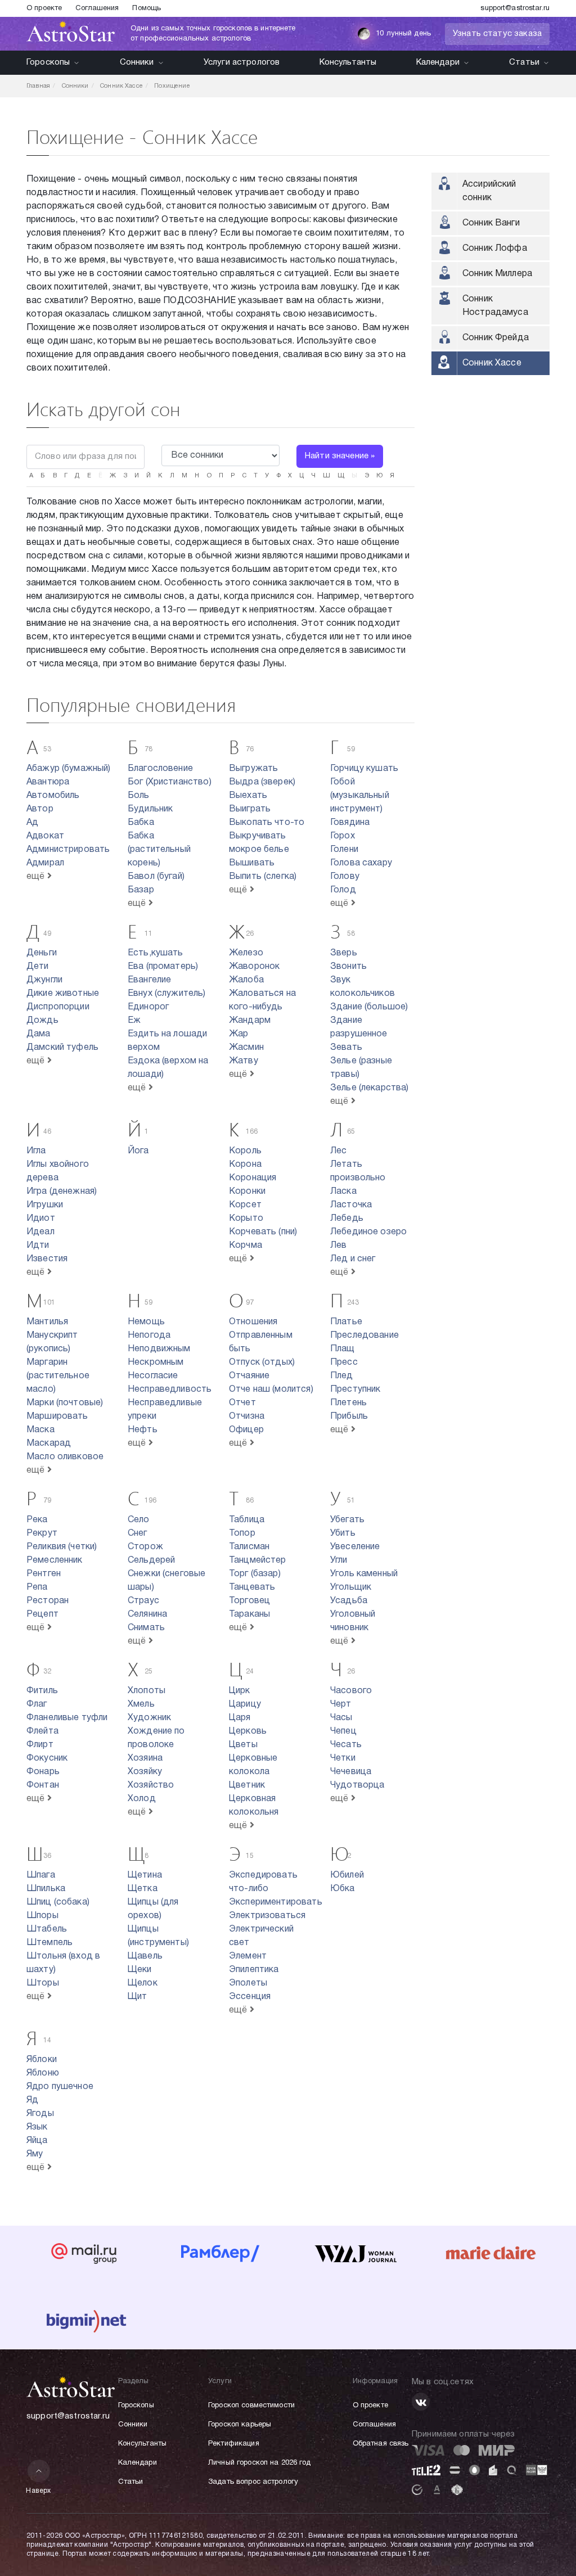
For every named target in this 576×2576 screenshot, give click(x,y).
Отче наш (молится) (271, 1389)
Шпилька (46, 1889)
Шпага (41, 1875)
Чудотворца (357, 1785)
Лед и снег (353, 1259)
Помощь (147, 8)
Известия (47, 1259)
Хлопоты (147, 1691)
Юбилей (347, 1875)
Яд (32, 2100)
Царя (240, 1718)
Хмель (141, 1704)
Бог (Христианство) (170, 782)
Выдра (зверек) (262, 782)
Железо (246, 953)
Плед (342, 1376)
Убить (343, 1533)
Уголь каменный (364, 1574)
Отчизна (247, 1416)
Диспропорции (58, 1007)
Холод (142, 1799)
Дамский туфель (62, 1048)
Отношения (253, 1322)
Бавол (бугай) (156, 877)
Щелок (143, 1983)
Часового (351, 1691)
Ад (32, 823)
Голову (345, 877)
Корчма (246, 1246)
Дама (39, 1034)
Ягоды (40, 2114)
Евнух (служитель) (167, 994)
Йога (138, 1151)
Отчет (242, 1403)
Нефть (143, 1430)
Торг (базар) (255, 1574)
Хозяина (145, 1758)
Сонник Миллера (497, 274)
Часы (341, 1718)
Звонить (348, 967)
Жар (238, 1034)
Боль (139, 796)
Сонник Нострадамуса (495, 306)
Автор (40, 809)
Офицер (246, 1430)
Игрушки (45, 1205)
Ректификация (234, 2444)
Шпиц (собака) (58, 1902)
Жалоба (246, 980)
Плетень (348, 1403)
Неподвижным (159, 1349)
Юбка (343, 1889)
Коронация (253, 1178)
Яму (35, 2154)
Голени (344, 850)
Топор (242, 1533)
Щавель (145, 1956)
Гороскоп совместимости (251, 2406)
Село (139, 1520)
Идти (38, 1246)
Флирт (40, 1745)
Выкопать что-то (267, 823)
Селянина (147, 1614)
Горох (343, 836)
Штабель (47, 1929)
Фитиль (42, 1691)
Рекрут (42, 1533)
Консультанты (348, 62)
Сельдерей (151, 1560)
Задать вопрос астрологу (253, 2482)
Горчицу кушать (364, 769)
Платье (346, 1322)
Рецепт (42, 1614)
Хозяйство (151, 1785)
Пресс (344, 1363)
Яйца (37, 2141)
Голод (343, 890)
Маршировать (57, 1416)
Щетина (145, 1875)
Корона (245, 1165)
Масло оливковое (65, 1457)
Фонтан (43, 1785)
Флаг (37, 1704)
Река (37, 1520)
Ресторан (48, 1601)
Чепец (343, 1731)
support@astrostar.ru (515, 8)
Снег (138, 1533)
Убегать (347, 1520)
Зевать (346, 1048)
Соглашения (97, 8)
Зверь (344, 953)
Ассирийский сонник (489, 191)
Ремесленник (55, 1560)
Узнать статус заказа (497, 34)
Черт (341, 1704)
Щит (137, 1997)
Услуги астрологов (242, 62)
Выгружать (253, 769)
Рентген (44, 1574)
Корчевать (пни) (263, 1232)
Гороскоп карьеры (240, 2425)
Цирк (240, 1691)
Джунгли (44, 980)
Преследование (364, 1336)
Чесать (346, 1745)
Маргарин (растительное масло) (58, 1376)
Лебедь (347, 1219)
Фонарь (43, 1772)
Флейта (42, 1731)
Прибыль (349, 1416)
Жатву (244, 1061)
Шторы (43, 1983)
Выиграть (250, 809)
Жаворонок (254, 967)
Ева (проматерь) (163, 967)
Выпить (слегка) (263, 877)
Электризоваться (267, 1916)
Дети (38, 967)
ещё (37, 877)
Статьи (524, 62)
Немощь (146, 1322)
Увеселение (355, 1547)
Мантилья (47, 1322)
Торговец (249, 1601)
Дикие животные (63, 994)
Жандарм (250, 1021)
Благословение (160, 769)
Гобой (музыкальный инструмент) (360, 796)
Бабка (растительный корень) (159, 850)
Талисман (249, 1547)
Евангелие (149, 980)
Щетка (143, 1889)
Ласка (343, 1192)
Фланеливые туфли (67, 1718)
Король (245, 1151)
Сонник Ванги (491, 223)
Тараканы (249, 1614)
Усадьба (349, 1601)
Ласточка (351, 1205)
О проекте (44, 8)
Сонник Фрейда (496, 338)
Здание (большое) (369, 1007)
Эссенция (250, 1997)
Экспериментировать (276, 1902)
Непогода (149, 1336)
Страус (143, 1601)
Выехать (248, 796)
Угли (339, 1560)
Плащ (343, 1349)
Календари (438, 62)
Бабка (141, 823)
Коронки (247, 1192)
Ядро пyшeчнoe (60, 2087)
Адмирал (45, 863)
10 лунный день (403, 34)
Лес (338, 1151)
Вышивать (252, 863)
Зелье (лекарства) (370, 1088)
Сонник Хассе (492, 363)
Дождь (42, 1021)
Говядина (350, 823)
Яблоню (43, 2073)
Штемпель (49, 1943)
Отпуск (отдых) (262, 1363)
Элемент (248, 1956)
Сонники (137, 62)
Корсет (245, 1205)
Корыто (246, 1219)
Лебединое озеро (368, 1232)
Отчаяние (249, 1376)
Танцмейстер (258, 1560)
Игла (36, 1151)
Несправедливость (170, 1389)
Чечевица (351, 1772)
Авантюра (48, 782)
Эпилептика (254, 1970)
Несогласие (153, 1376)
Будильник (150, 809)
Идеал (40, 1232)
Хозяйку (145, 1772)
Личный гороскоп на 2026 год (260, 2463)
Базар (141, 890)
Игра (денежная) (62, 1192)
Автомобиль (53, 796)
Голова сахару (361, 863)
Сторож (145, 1547)
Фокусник (47, 1758)
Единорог (148, 1007)
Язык (37, 2127)
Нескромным (156, 1363)
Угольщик (351, 1587)
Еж (134, 1021)
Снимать (146, 1628)
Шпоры (42, 1916)
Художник (149, 1718)
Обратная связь (381, 2444)
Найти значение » (340, 456)
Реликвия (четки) (62, 1547)
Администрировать (68, 850)
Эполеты (248, 1983)
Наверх (39, 2491)
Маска (40, 1430)
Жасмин (246, 1048)
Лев (338, 1246)
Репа (37, 1587)
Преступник (355, 1389)
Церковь (248, 1731)
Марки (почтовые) (65, 1403)
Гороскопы (48, 62)
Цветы (243, 1745)
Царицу (245, 1704)
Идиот (41, 1219)
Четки (343, 1758)
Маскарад (49, 1443)
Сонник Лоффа (495, 249)
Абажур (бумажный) (69, 769)
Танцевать (252, 1587)
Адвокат (45, 836)
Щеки (140, 1970)
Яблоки (42, 2060)
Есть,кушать (156, 953)
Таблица (247, 1520)
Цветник (247, 1785)
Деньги (42, 953)
